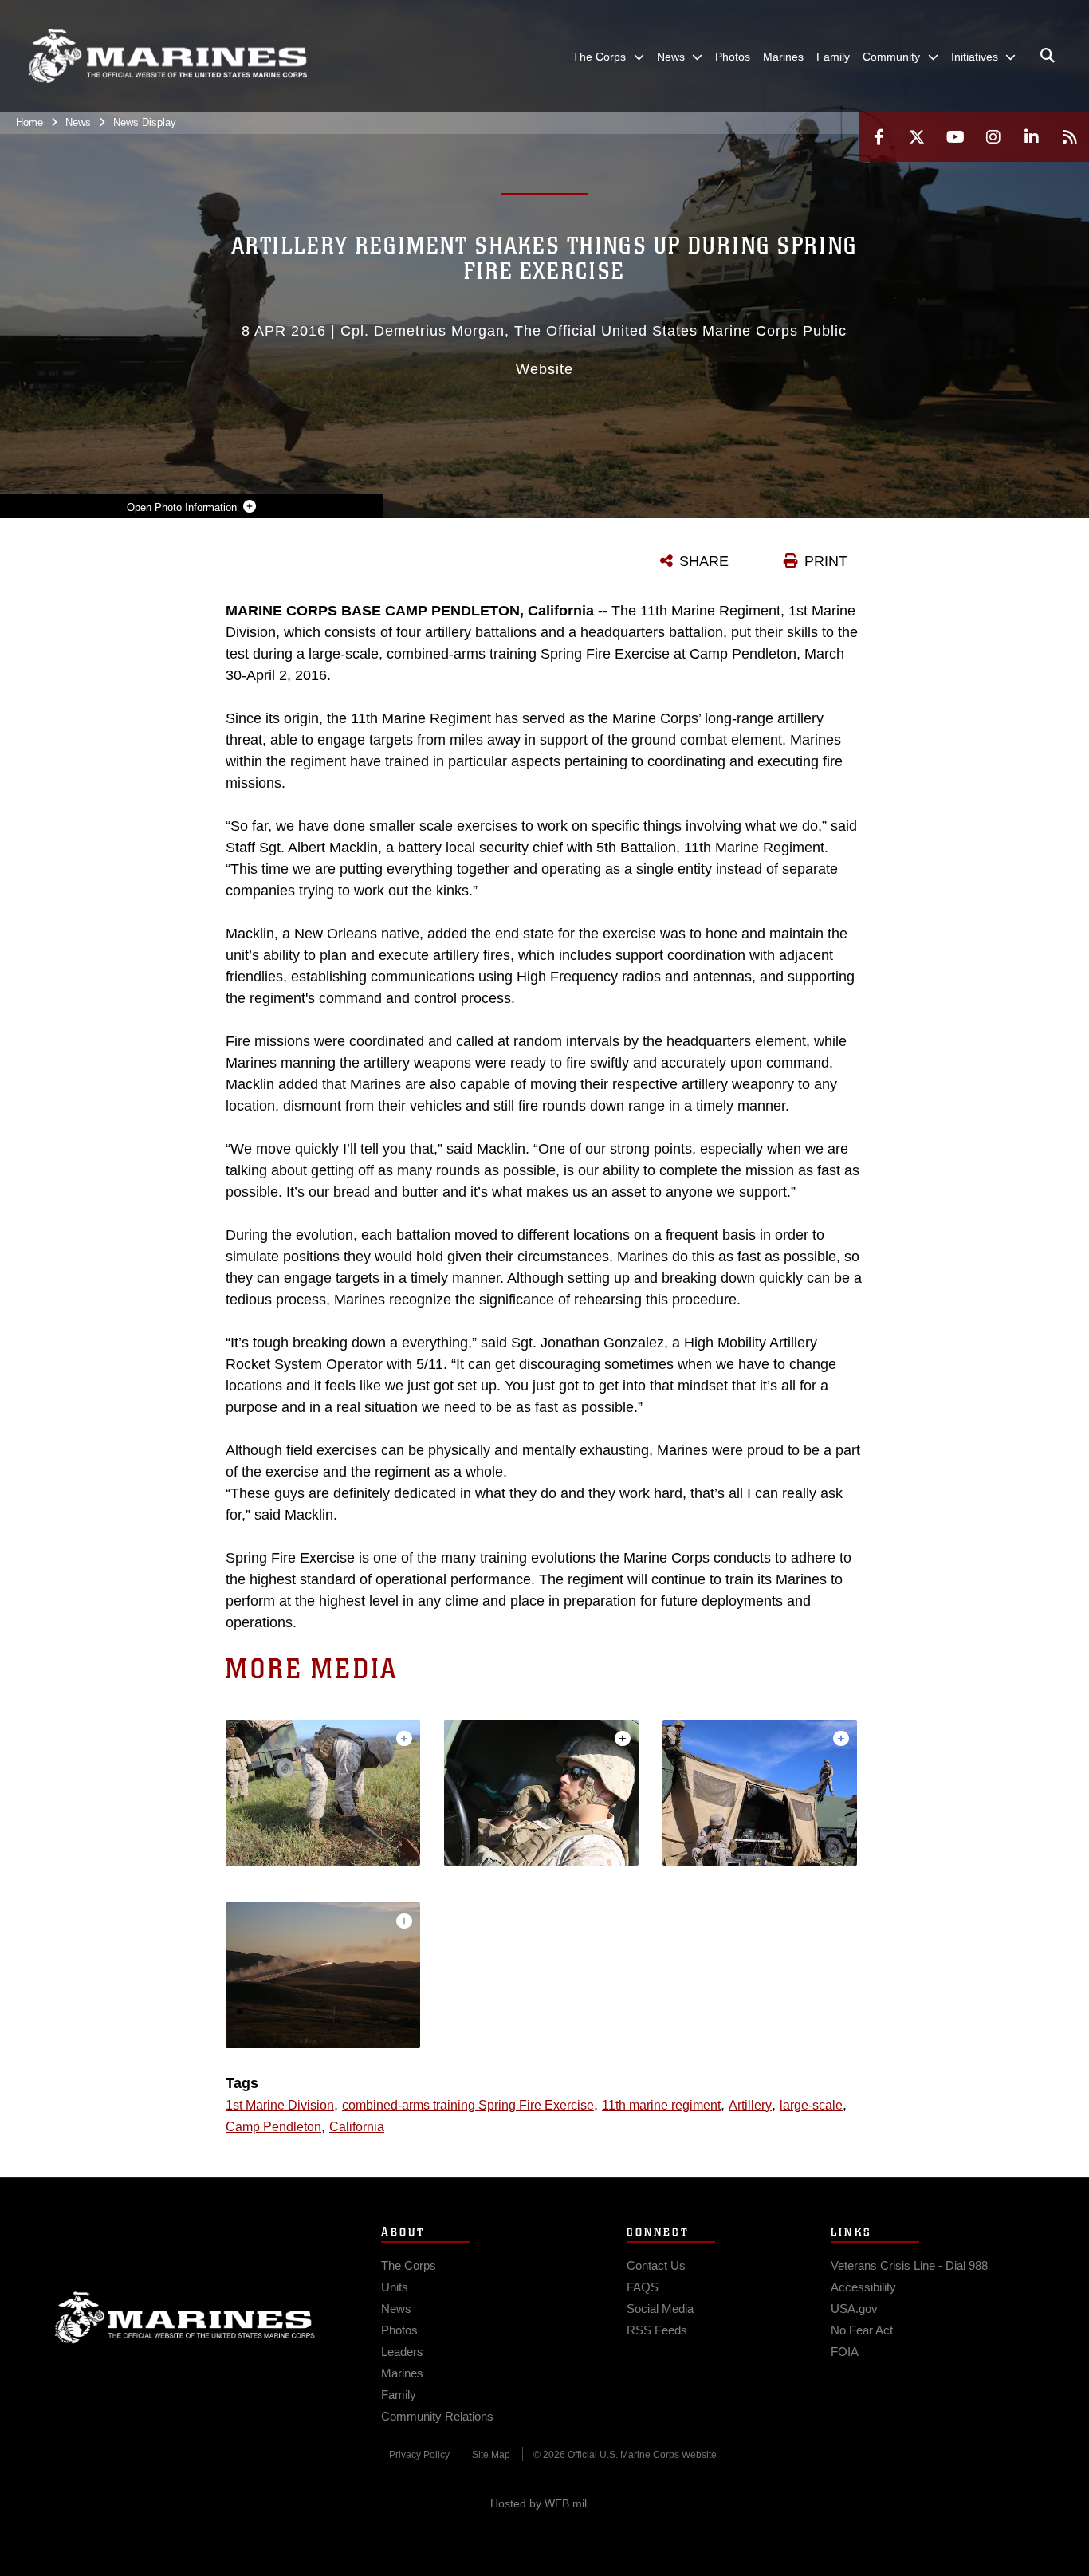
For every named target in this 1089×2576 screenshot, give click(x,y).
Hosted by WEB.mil (539, 2503)
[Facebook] (879, 137)
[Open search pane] (1048, 56)
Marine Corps (185, 2318)
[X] (917, 137)
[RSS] (1070, 137)
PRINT (826, 561)
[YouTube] (955, 137)
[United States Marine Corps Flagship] (167, 56)
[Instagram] (993, 137)
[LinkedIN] (1032, 137)
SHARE (704, 561)
